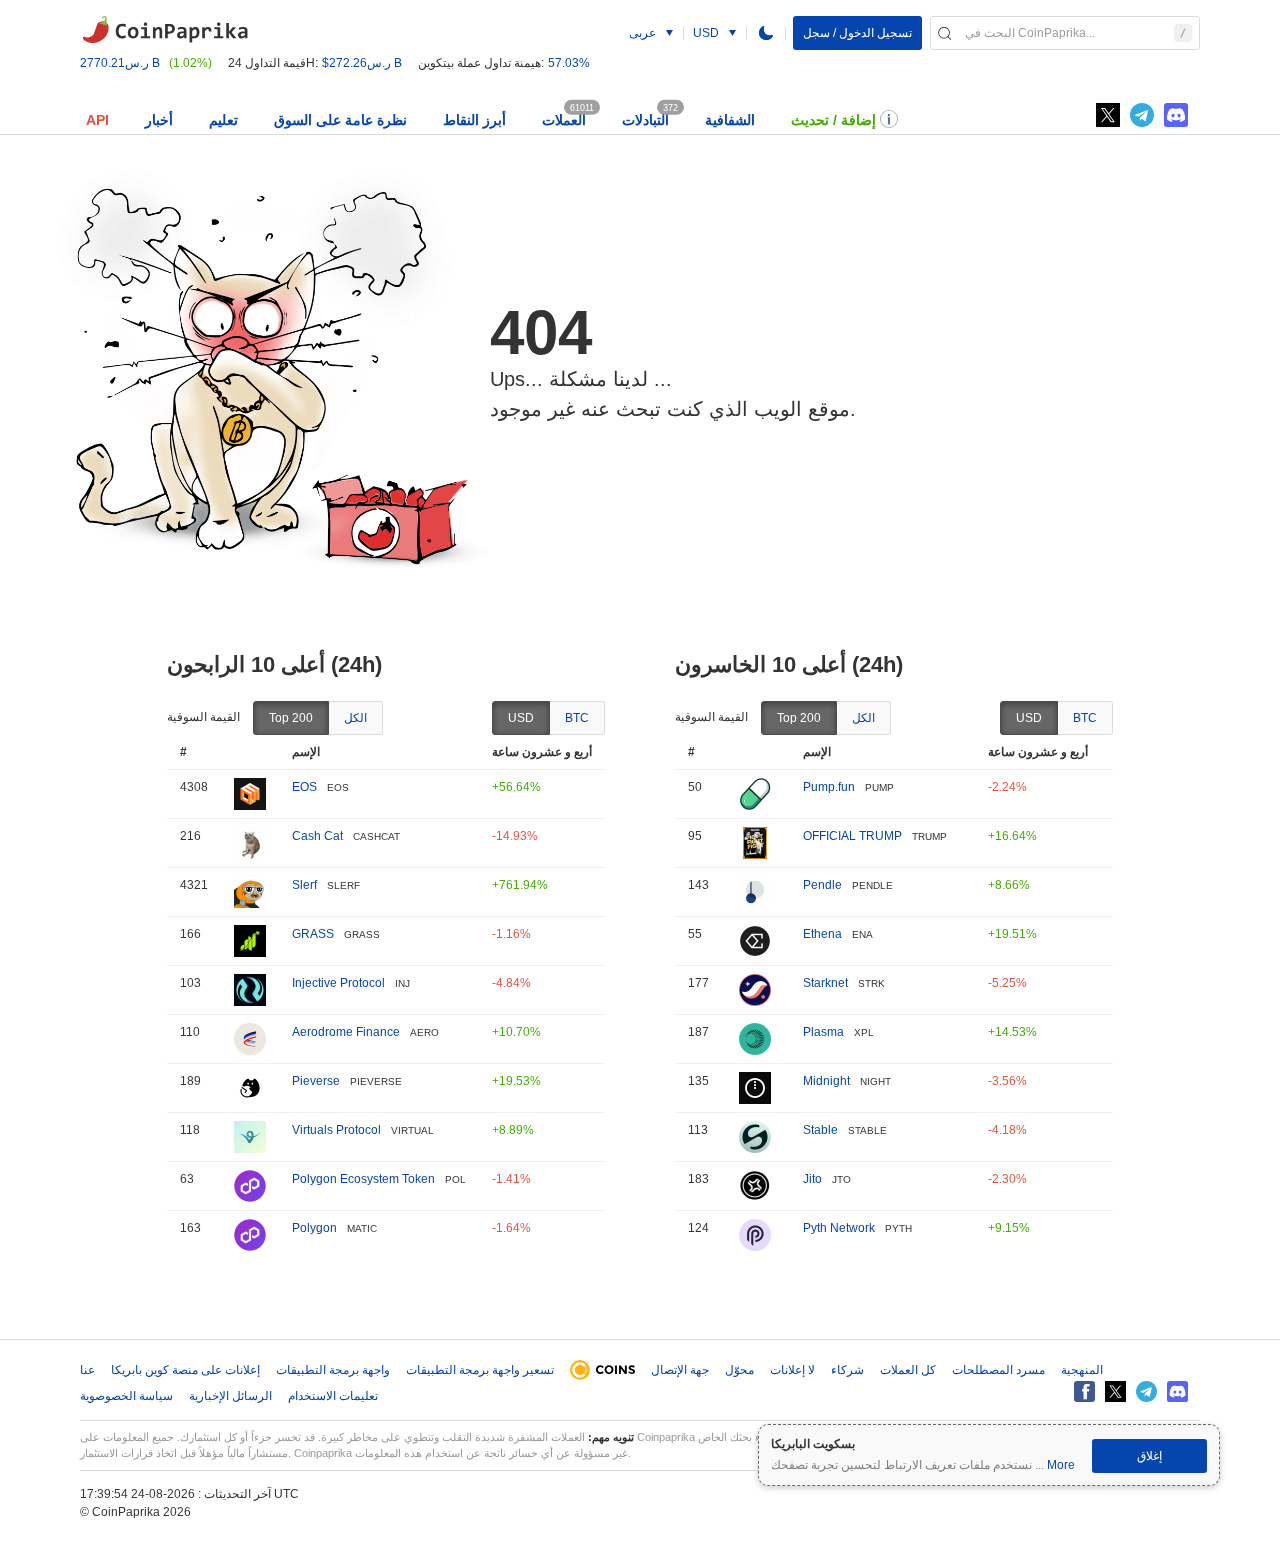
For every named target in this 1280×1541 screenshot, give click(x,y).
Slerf (304, 885)
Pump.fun (829, 787)
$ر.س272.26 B (362, 63)
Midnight (826, 1081)
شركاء (847, 1370)
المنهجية (1082, 1370)
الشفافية (730, 120)
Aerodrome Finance (346, 1032)
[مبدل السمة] (766, 33)
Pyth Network (839, 1228)
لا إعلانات (792, 1370)
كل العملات (908, 1370)
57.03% (569, 63)
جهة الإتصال (680, 1370)
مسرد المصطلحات (998, 1370)
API (97, 120)
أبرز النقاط (474, 120)
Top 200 (291, 718)
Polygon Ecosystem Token (363, 1179)
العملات (564, 120)
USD (521, 718)
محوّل (739, 1370)
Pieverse (316, 1081)
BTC (577, 718)
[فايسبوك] (1084, 1391)
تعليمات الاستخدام (333, 1396)
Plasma (823, 1032)
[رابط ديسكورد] (1176, 115)
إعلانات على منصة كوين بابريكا (185, 1370)
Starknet (825, 983)
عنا (87, 1370)
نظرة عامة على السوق (340, 120)
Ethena (822, 934)
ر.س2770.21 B (120, 63)
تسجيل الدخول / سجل (857, 33)
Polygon (314, 1228)
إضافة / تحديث (833, 120)
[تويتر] (1108, 115)
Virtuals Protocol (336, 1130)
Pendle (822, 885)
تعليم (223, 120)
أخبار (159, 120)
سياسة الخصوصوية (126, 1396)
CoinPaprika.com (165, 30)
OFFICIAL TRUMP (852, 836)
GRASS (313, 934)
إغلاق (1149, 1456)
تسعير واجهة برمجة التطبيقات (480, 1370)
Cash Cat (317, 836)
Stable (820, 1130)
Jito (812, 1179)
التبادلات (645, 120)
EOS (304, 787)
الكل (355, 718)
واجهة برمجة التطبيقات (333, 1370)
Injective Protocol (338, 983)
